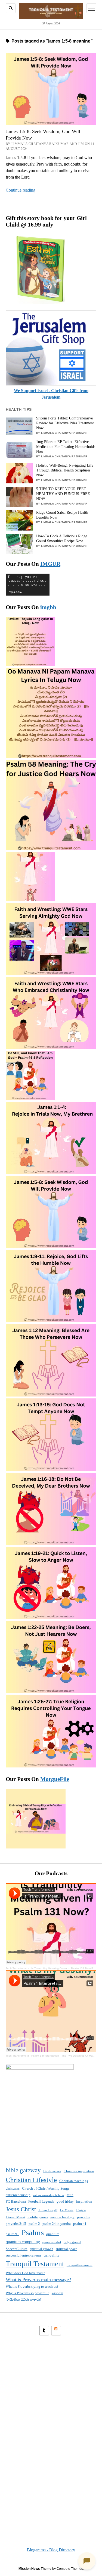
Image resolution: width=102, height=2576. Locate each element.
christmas (13, 2188)
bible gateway (23, 2170)
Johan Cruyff (48, 2210)
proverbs (83, 2217)
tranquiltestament (80, 2265)
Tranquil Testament (35, 2264)
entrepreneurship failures (49, 2195)
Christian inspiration (79, 2171)
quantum (53, 2234)
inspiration (84, 2201)
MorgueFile (55, 1779)
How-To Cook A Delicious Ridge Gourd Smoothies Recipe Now (62, 539)
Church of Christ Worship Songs (46, 2188)
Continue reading (21, 190)
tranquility (52, 2255)
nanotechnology (62, 2217)
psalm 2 (34, 2224)
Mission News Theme (35, 2569)
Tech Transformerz (17, 1968)
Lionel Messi (15, 2217)
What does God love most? (25, 2273)
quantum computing (23, 2242)
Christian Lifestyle (31, 2180)
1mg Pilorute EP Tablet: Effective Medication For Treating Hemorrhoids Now (66, 447)
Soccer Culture (17, 2249)
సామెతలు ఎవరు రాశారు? (24, 2299)
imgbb (48, 607)
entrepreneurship (18, 2195)
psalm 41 (80, 2224)
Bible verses (52, 2171)
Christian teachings (74, 2181)
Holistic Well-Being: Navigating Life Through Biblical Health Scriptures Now (65, 470)
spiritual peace (67, 2249)
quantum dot (52, 2242)
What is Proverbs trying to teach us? (32, 2286)
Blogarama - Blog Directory (51, 2550)
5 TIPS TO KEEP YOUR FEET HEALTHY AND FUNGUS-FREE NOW (63, 494)
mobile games (38, 2217)
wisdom (57, 2293)
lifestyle (81, 2210)
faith (70, 2195)
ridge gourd (72, 2242)
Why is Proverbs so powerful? (27, 2293)
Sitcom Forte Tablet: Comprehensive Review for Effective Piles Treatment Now (65, 423)
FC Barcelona (16, 2201)
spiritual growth (42, 2249)
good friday (65, 2201)
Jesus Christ (21, 2209)
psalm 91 (12, 2234)
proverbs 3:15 (16, 2224)
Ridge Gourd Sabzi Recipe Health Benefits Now (62, 515)
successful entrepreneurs (24, 2255)
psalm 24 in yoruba (57, 2224)
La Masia (67, 2210)
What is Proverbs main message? (38, 2280)
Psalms (33, 2232)
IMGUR (50, 564)
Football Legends (41, 2201)
